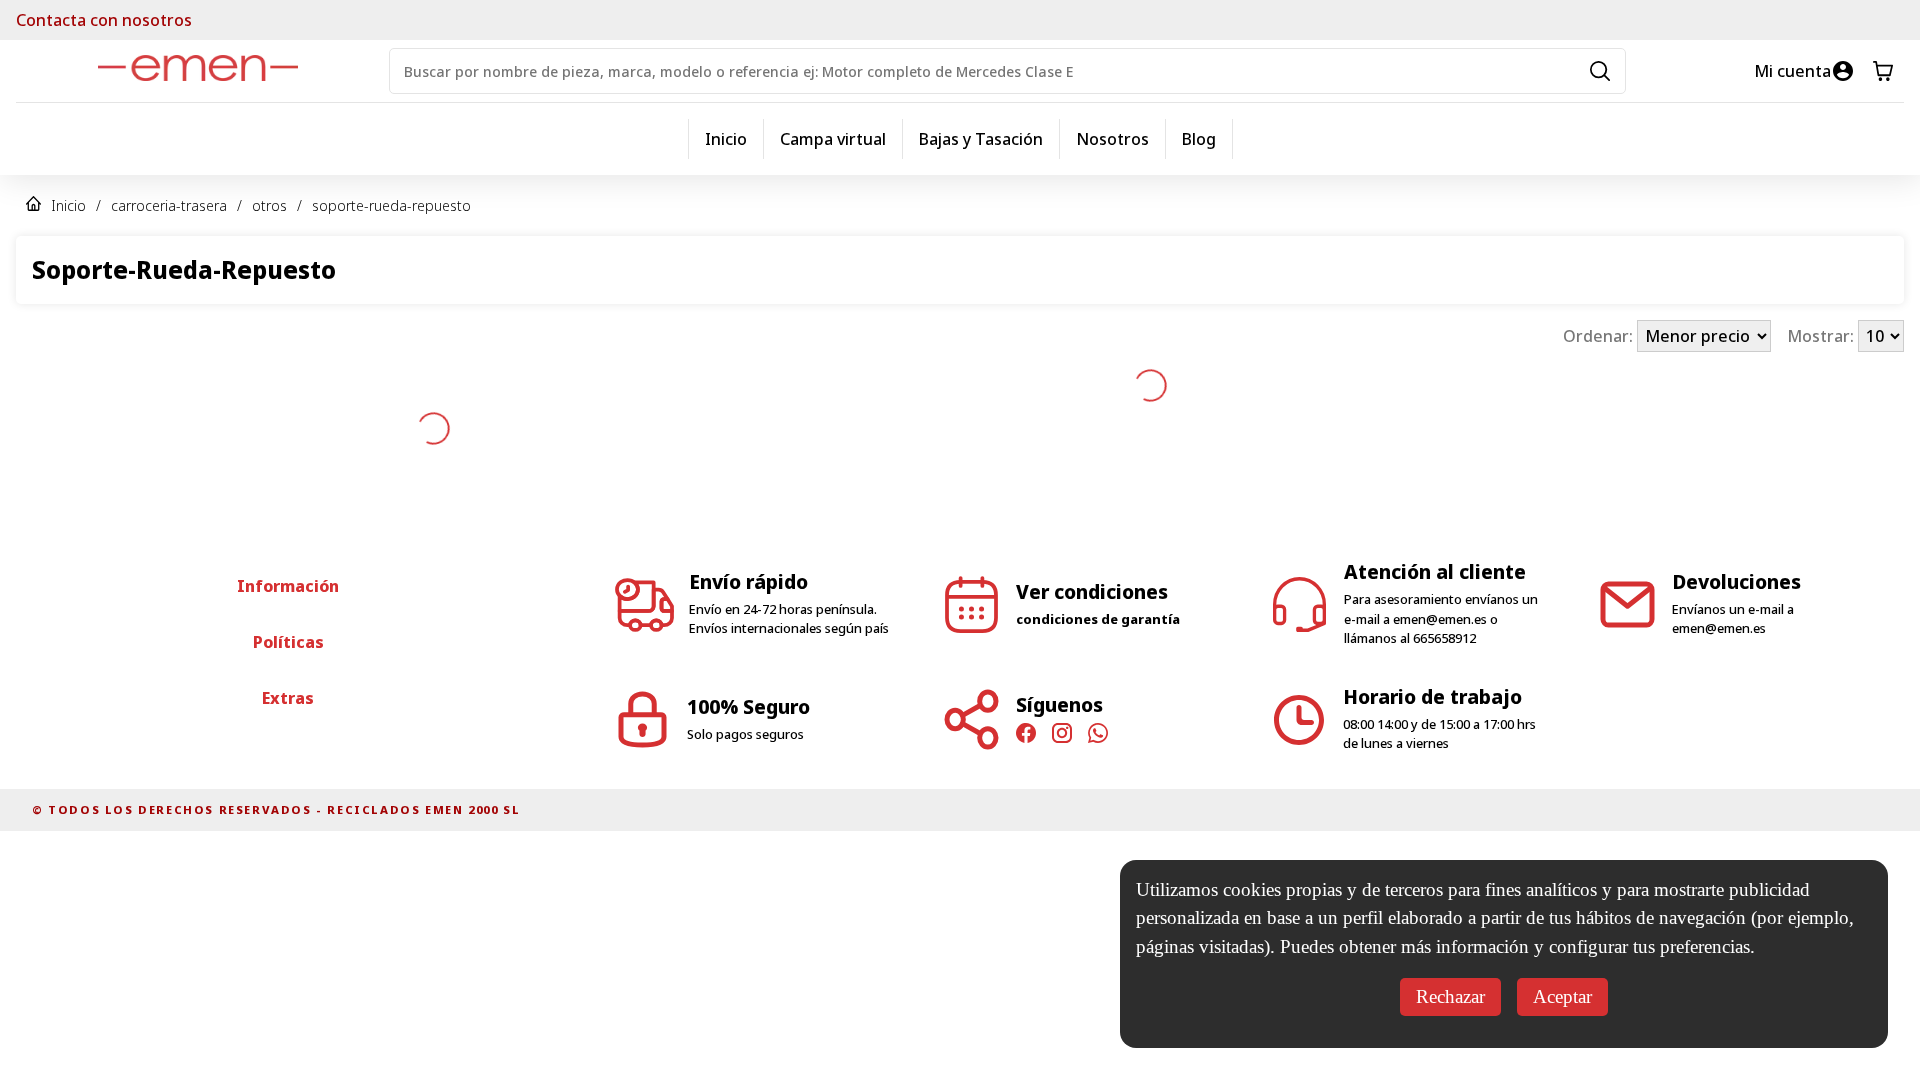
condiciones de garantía (1098, 541)
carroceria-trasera (169, 205)
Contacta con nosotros (104, 20)
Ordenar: (1600, 336)
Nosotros (1112, 139)
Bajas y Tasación (981, 139)
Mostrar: (1822, 336)
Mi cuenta (1792, 71)
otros (269, 205)
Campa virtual (833, 139)
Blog (1199, 139)
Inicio (726, 139)
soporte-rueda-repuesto (391, 205)
